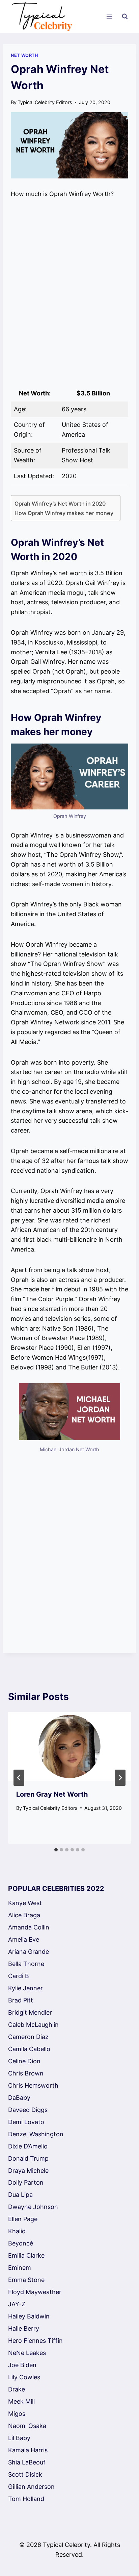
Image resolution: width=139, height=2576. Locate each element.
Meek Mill (21, 2401)
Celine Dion (24, 2061)
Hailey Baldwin (29, 2316)
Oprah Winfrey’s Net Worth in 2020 (60, 504)
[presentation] (69, 1746)
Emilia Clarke (26, 2255)
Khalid (17, 2231)
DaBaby (19, 2098)
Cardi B (19, 1976)
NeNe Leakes (27, 2353)
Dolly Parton (26, 2182)
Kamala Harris (28, 2450)
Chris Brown (26, 2073)
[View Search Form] (125, 17)
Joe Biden (22, 2365)
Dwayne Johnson (33, 2207)
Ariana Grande (29, 1952)
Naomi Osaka (27, 2426)
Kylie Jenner (25, 1988)
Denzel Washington (36, 2134)
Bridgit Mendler (30, 2012)
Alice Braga (24, 1915)
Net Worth (24, 55)
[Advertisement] (69, 292)
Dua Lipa (20, 2195)
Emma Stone (26, 2280)
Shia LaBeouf (27, 2462)
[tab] (56, 1850)
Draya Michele (28, 2171)
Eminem (20, 2268)
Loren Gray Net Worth (52, 1794)
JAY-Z (17, 2304)
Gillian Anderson (31, 2487)
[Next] (120, 1778)
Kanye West (25, 1903)
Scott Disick (25, 2474)
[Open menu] (109, 17)
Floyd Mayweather (35, 2292)
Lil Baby (19, 2438)
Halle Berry (24, 2328)
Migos (17, 2414)
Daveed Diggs (28, 2110)
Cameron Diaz (28, 2037)
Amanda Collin (29, 1927)
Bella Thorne (26, 1964)
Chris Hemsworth (33, 2085)
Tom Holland (26, 2499)
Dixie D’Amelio (28, 2146)
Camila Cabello (29, 2049)
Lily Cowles (24, 2377)
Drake (17, 2389)
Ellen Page (23, 2219)
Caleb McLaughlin (33, 2025)
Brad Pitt (21, 2000)
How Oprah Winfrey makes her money (64, 513)
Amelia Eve (24, 1939)
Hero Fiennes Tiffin (35, 2341)
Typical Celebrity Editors (45, 102)
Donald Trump (28, 2158)
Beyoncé (21, 2243)
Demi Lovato (26, 2122)
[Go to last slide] (19, 1778)
